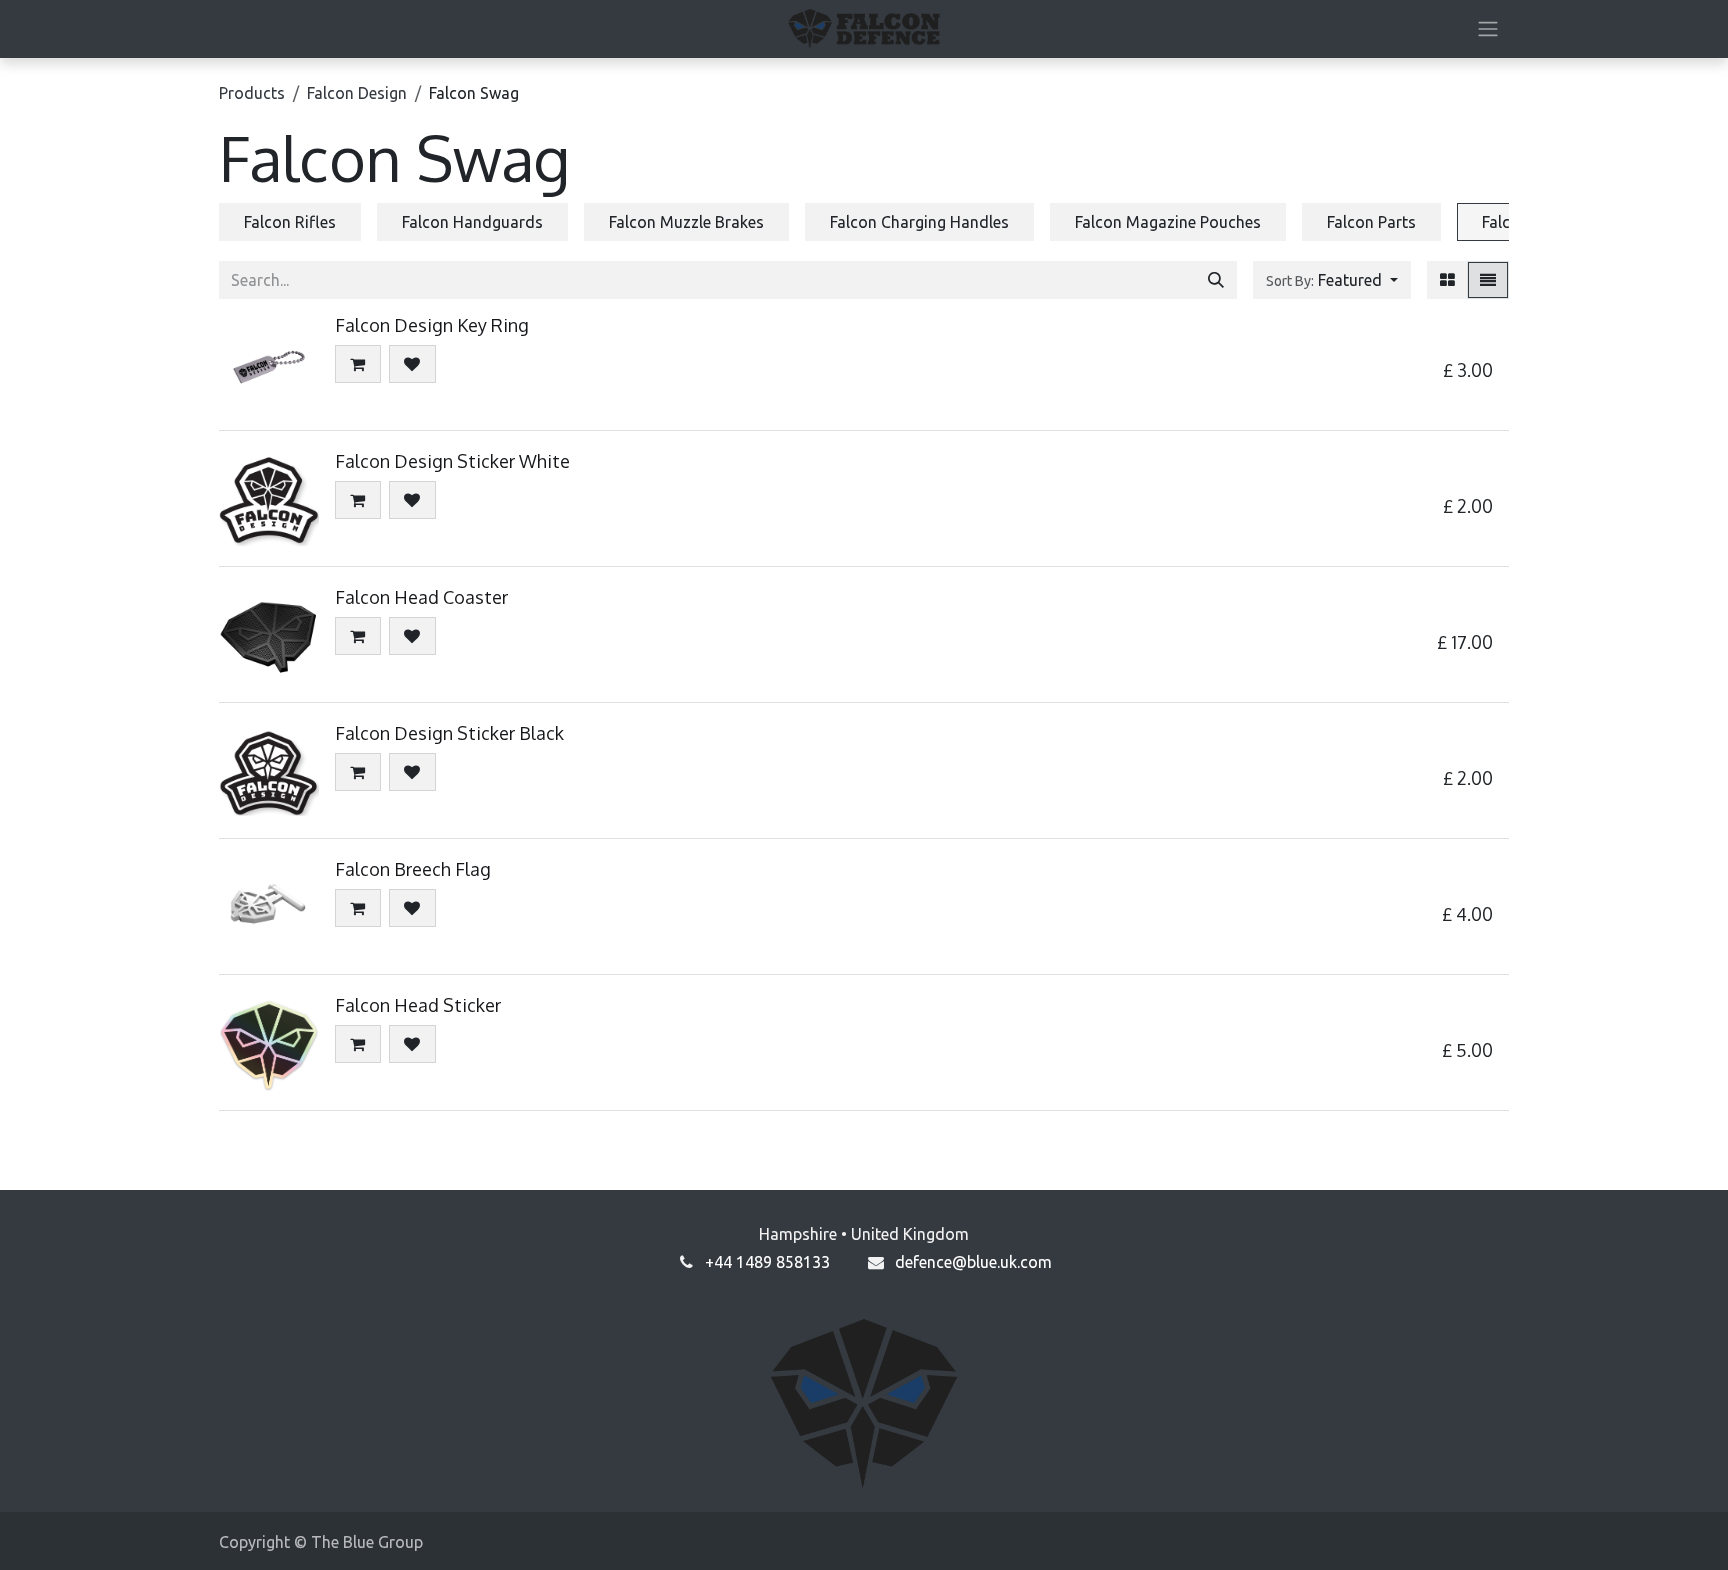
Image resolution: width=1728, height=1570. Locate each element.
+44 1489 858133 (767, 1262)
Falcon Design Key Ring (432, 325)
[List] (1488, 280)
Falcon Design (357, 93)
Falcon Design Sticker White (452, 461)
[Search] (1216, 280)
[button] (1332, 280)
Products (252, 93)
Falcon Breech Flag (413, 869)
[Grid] (1447, 280)
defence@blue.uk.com (973, 1262)
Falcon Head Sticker (418, 1005)
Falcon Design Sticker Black (449, 733)
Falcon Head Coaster (421, 597)
